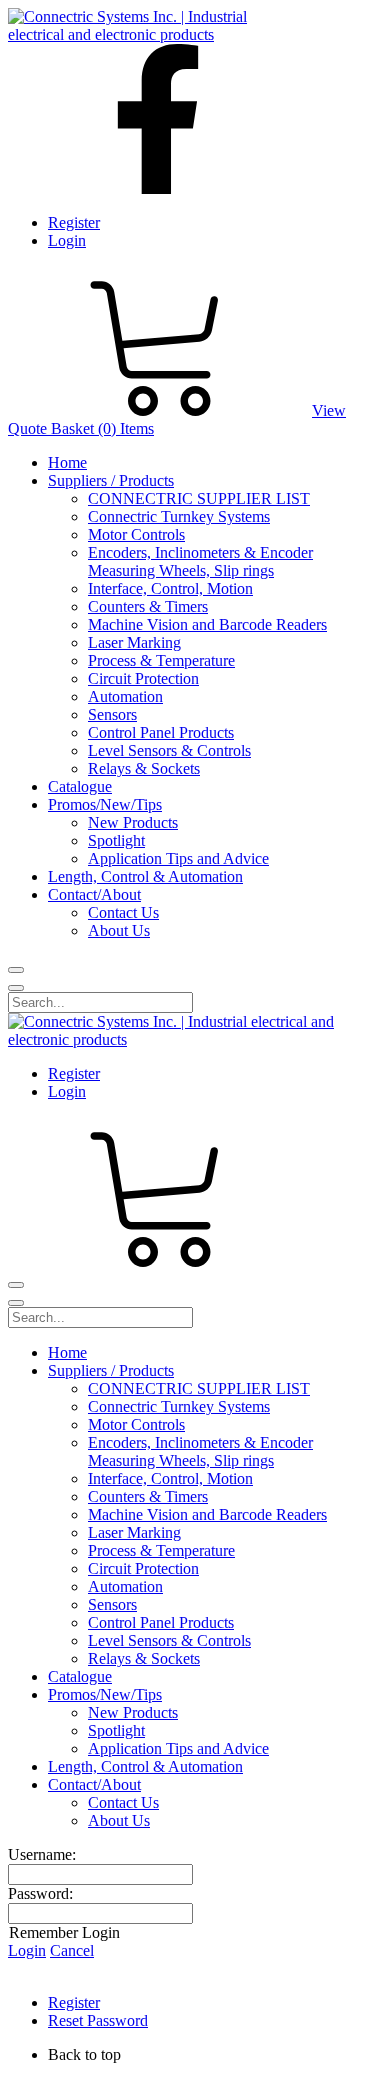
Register (74, 222)
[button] (207, 2055)
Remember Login (64, 1932)
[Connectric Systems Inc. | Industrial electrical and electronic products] (145, 34)
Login (67, 240)
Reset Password (98, 2020)
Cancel (72, 1950)
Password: (40, 1893)
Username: (42, 1854)
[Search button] (16, 970)
